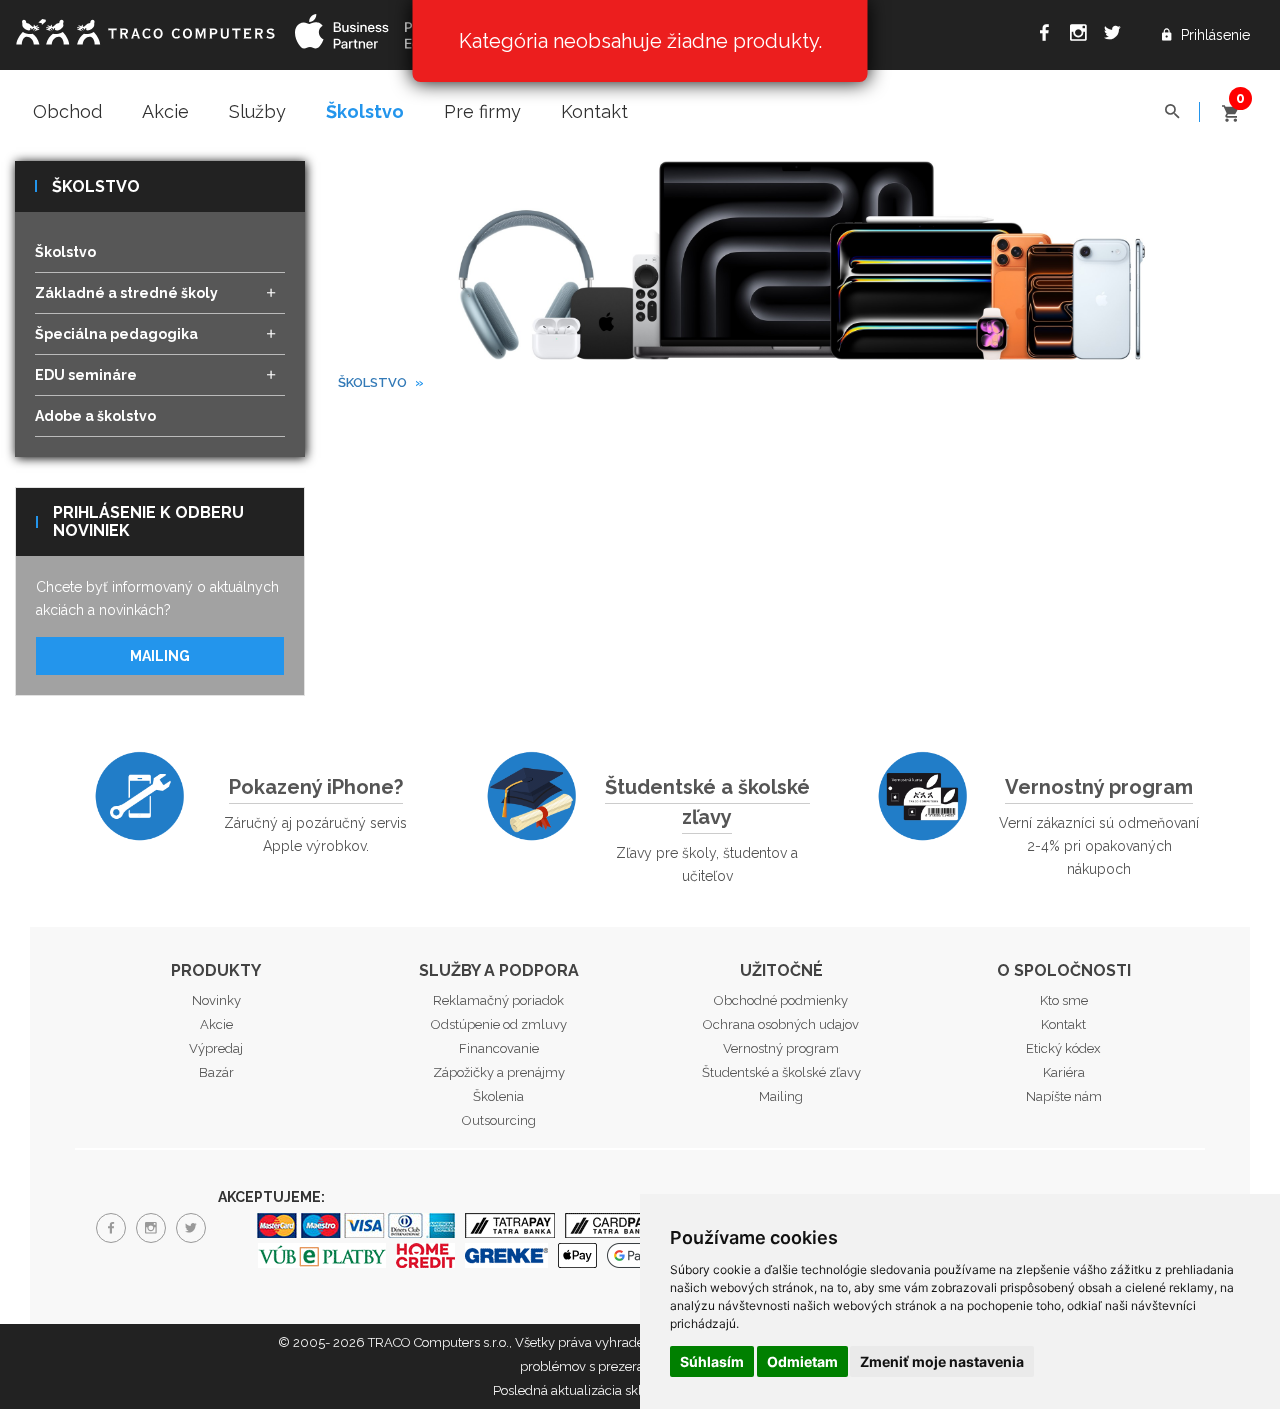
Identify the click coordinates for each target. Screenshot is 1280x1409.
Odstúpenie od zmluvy (499, 1024)
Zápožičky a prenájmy (499, 1072)
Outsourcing (499, 1120)
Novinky (216, 1000)
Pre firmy (482, 111)
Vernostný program (1099, 787)
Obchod (67, 111)
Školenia (498, 1096)
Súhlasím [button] (712, 1361)
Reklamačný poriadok (498, 1000)
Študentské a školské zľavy (707, 802)
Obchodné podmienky (781, 1000)
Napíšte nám (1064, 1096)
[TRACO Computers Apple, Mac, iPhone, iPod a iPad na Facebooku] (1049, 36)
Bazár (216, 1072)
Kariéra (1064, 1072)
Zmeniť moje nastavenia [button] (942, 1361)
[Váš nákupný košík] (1230, 104)
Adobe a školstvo (95, 416)
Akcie (165, 111)
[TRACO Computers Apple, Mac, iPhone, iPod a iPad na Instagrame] (1083, 36)
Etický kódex (1063, 1048)
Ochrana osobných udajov (781, 1024)
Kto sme (1064, 1000)
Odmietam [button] (802, 1361)
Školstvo (365, 111)
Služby (257, 111)
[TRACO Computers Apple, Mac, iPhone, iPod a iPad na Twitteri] (1117, 36)
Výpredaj (216, 1048)
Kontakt (594, 111)
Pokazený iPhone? (316, 787)
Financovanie (499, 1048)
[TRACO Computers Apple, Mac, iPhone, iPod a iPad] (145, 29)
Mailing (160, 656)
